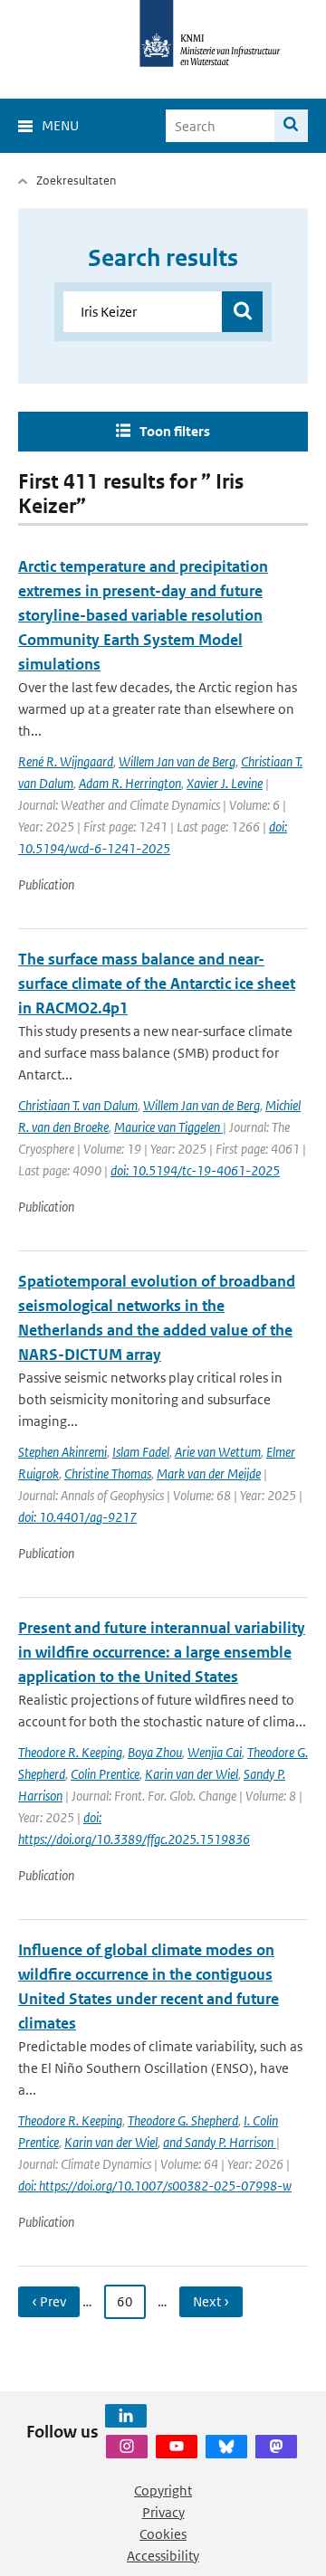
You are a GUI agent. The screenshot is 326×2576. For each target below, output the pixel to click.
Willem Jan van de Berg (177, 761)
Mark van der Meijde (209, 1473)
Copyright (163, 2490)
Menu (60, 125)
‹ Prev (49, 2301)
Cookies (163, 2534)
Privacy (163, 2512)
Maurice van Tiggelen (168, 1127)
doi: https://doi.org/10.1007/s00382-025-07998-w (155, 2186)
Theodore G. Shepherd (183, 2120)
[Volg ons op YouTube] (177, 2447)
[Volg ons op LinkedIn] (126, 2416)
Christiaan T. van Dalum (78, 1105)
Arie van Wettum (218, 1452)
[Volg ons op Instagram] (127, 2447)
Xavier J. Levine (225, 783)
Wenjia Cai (215, 1752)
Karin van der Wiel (192, 1774)
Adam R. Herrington (130, 783)
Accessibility (163, 2556)
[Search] (291, 126)
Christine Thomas (108, 1473)
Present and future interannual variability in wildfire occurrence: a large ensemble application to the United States (162, 1652)
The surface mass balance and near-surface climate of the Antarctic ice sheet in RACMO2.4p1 (157, 984)
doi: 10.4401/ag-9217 (77, 1517)
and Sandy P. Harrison (220, 2142)
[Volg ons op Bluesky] (226, 2447)
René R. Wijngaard (66, 761)
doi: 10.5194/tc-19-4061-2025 (195, 1170)
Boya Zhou (155, 1752)
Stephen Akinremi (62, 1452)
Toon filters (175, 431)
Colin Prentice (105, 1774)
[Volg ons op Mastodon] (276, 2447)
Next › (211, 2301)
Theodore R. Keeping (70, 1752)
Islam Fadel (141, 1452)
